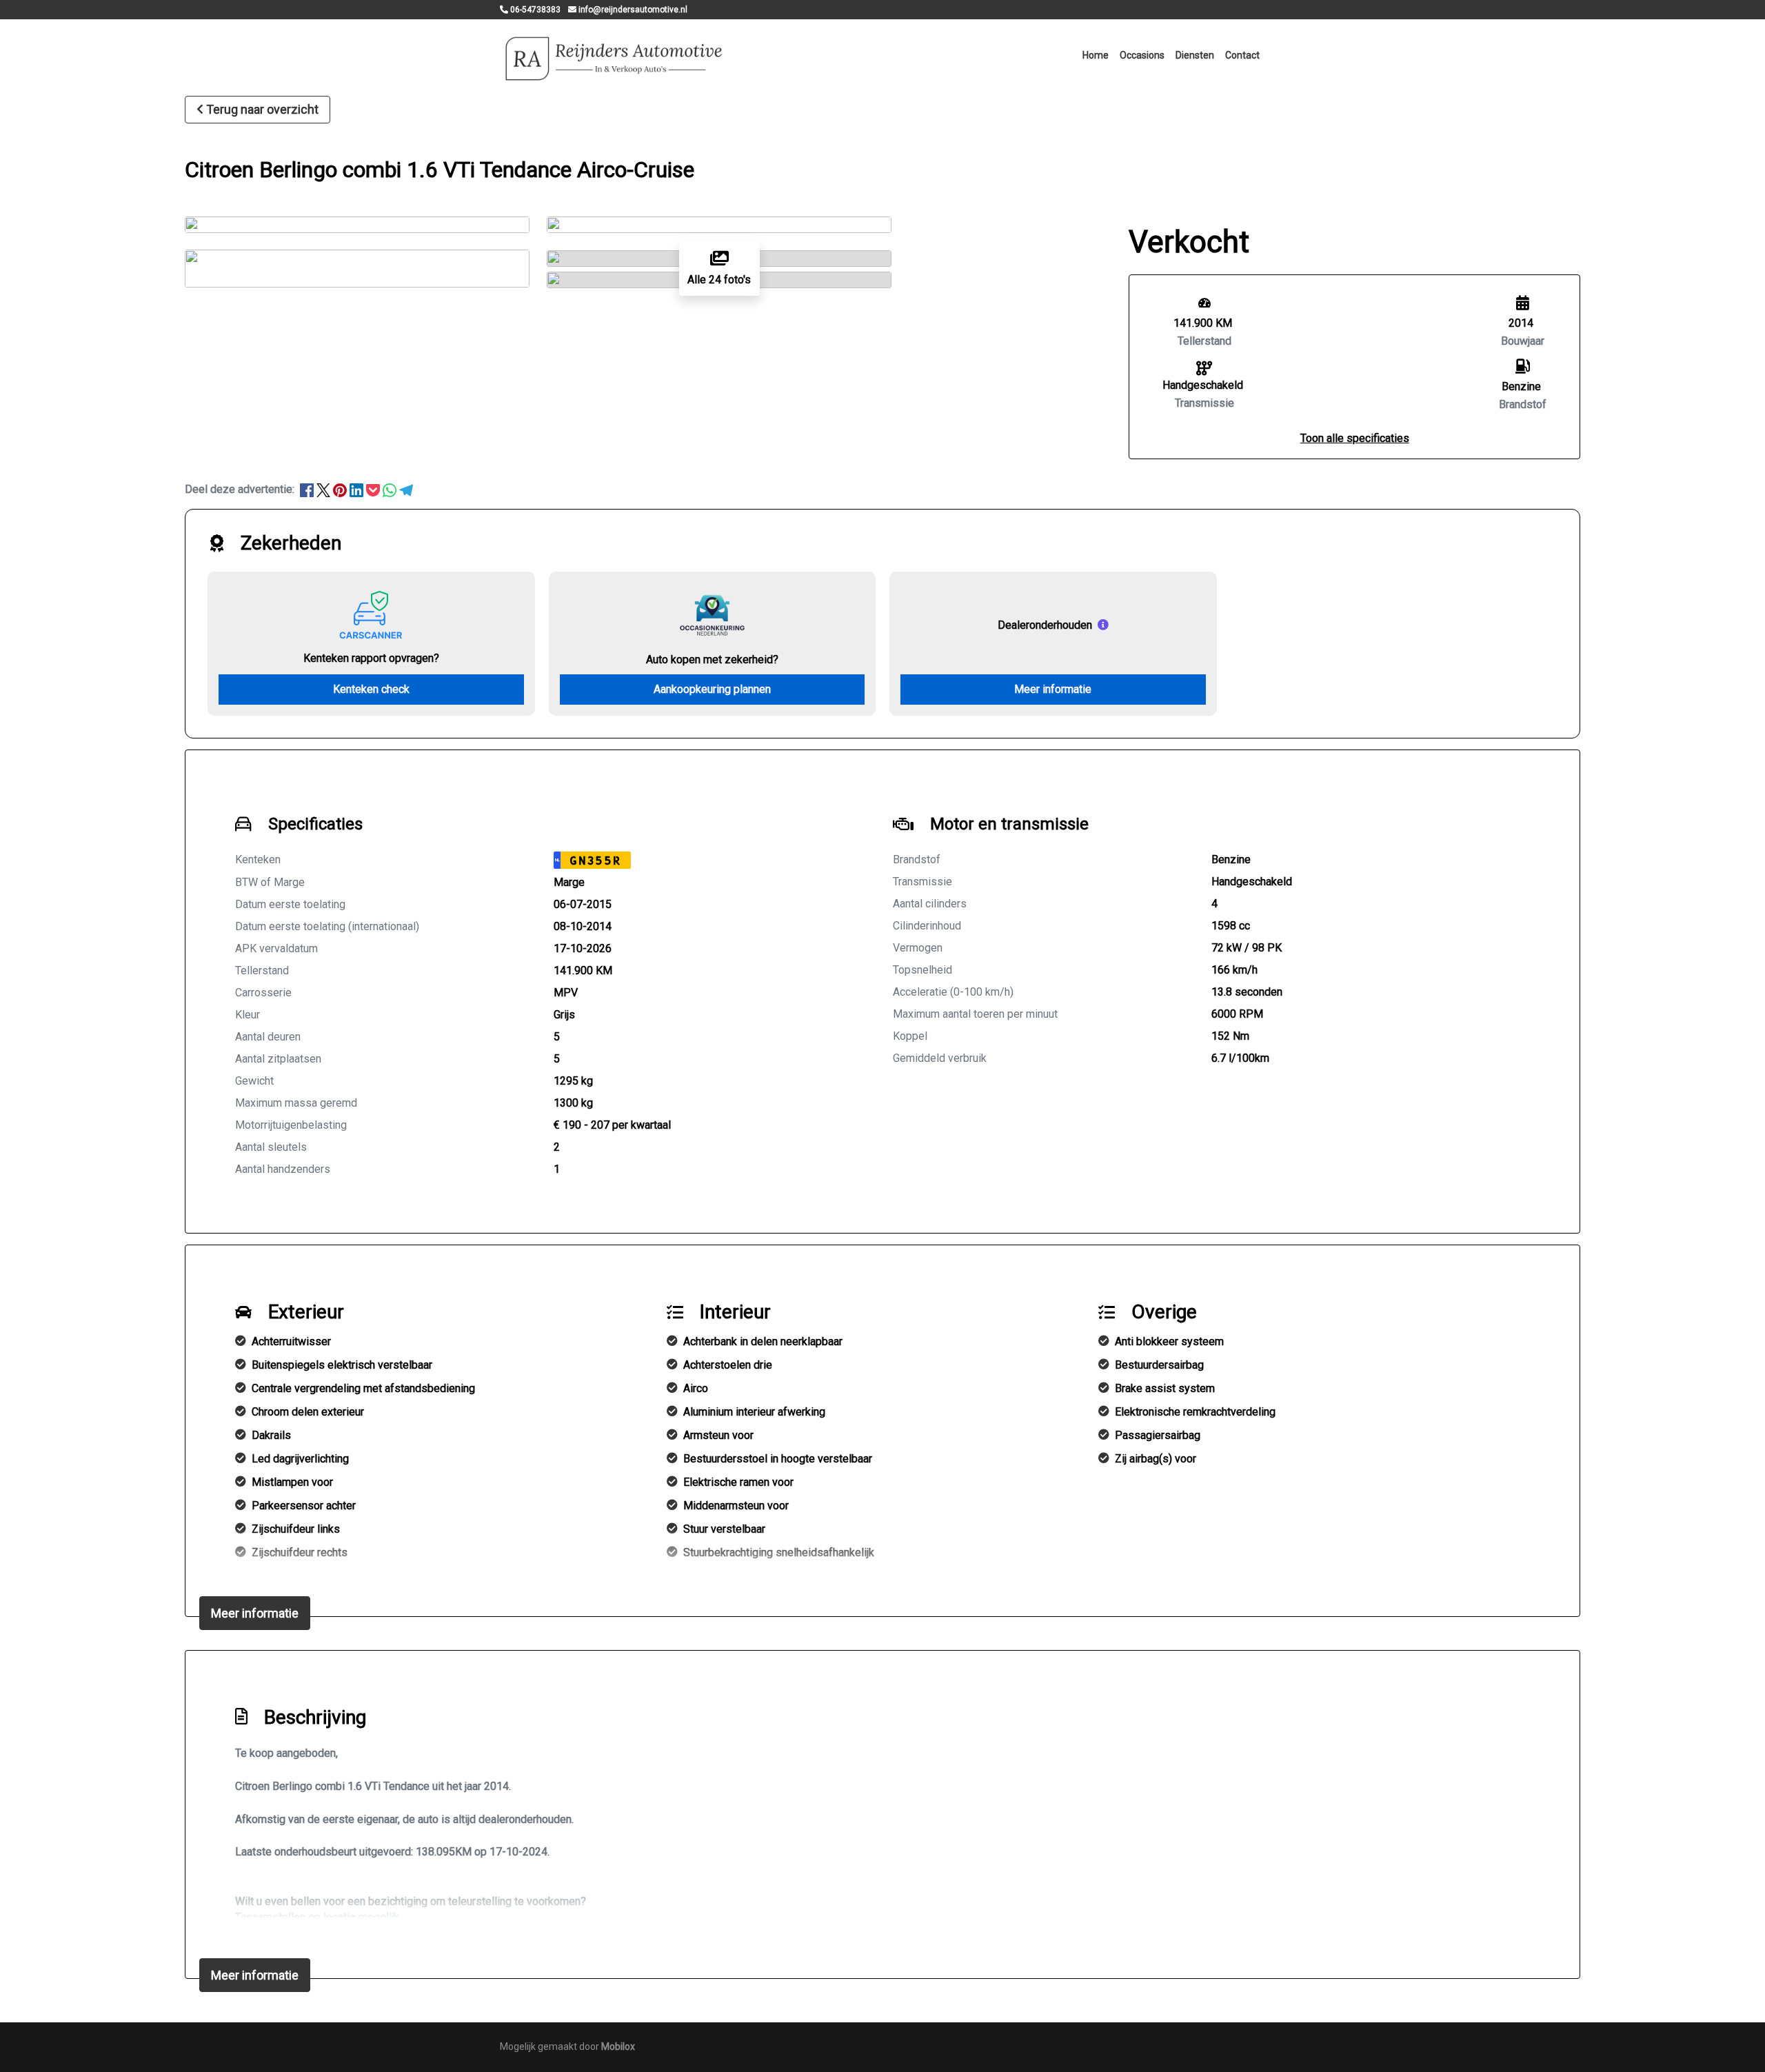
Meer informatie (1053, 689)
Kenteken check (371, 689)
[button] (1355, 438)
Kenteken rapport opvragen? (371, 658)
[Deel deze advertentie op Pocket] (374, 489)
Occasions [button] (1142, 55)
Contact (1242, 55)
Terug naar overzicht (262, 109)
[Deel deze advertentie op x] (323, 489)
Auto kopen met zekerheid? (712, 660)
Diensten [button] (1195, 55)
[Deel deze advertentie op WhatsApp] (391, 489)
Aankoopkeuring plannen (712, 689)
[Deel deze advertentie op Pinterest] (341, 489)
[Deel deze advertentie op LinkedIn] (358, 489)
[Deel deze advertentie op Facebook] (308, 489)
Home (1096, 55)
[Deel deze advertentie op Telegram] (406, 489)
